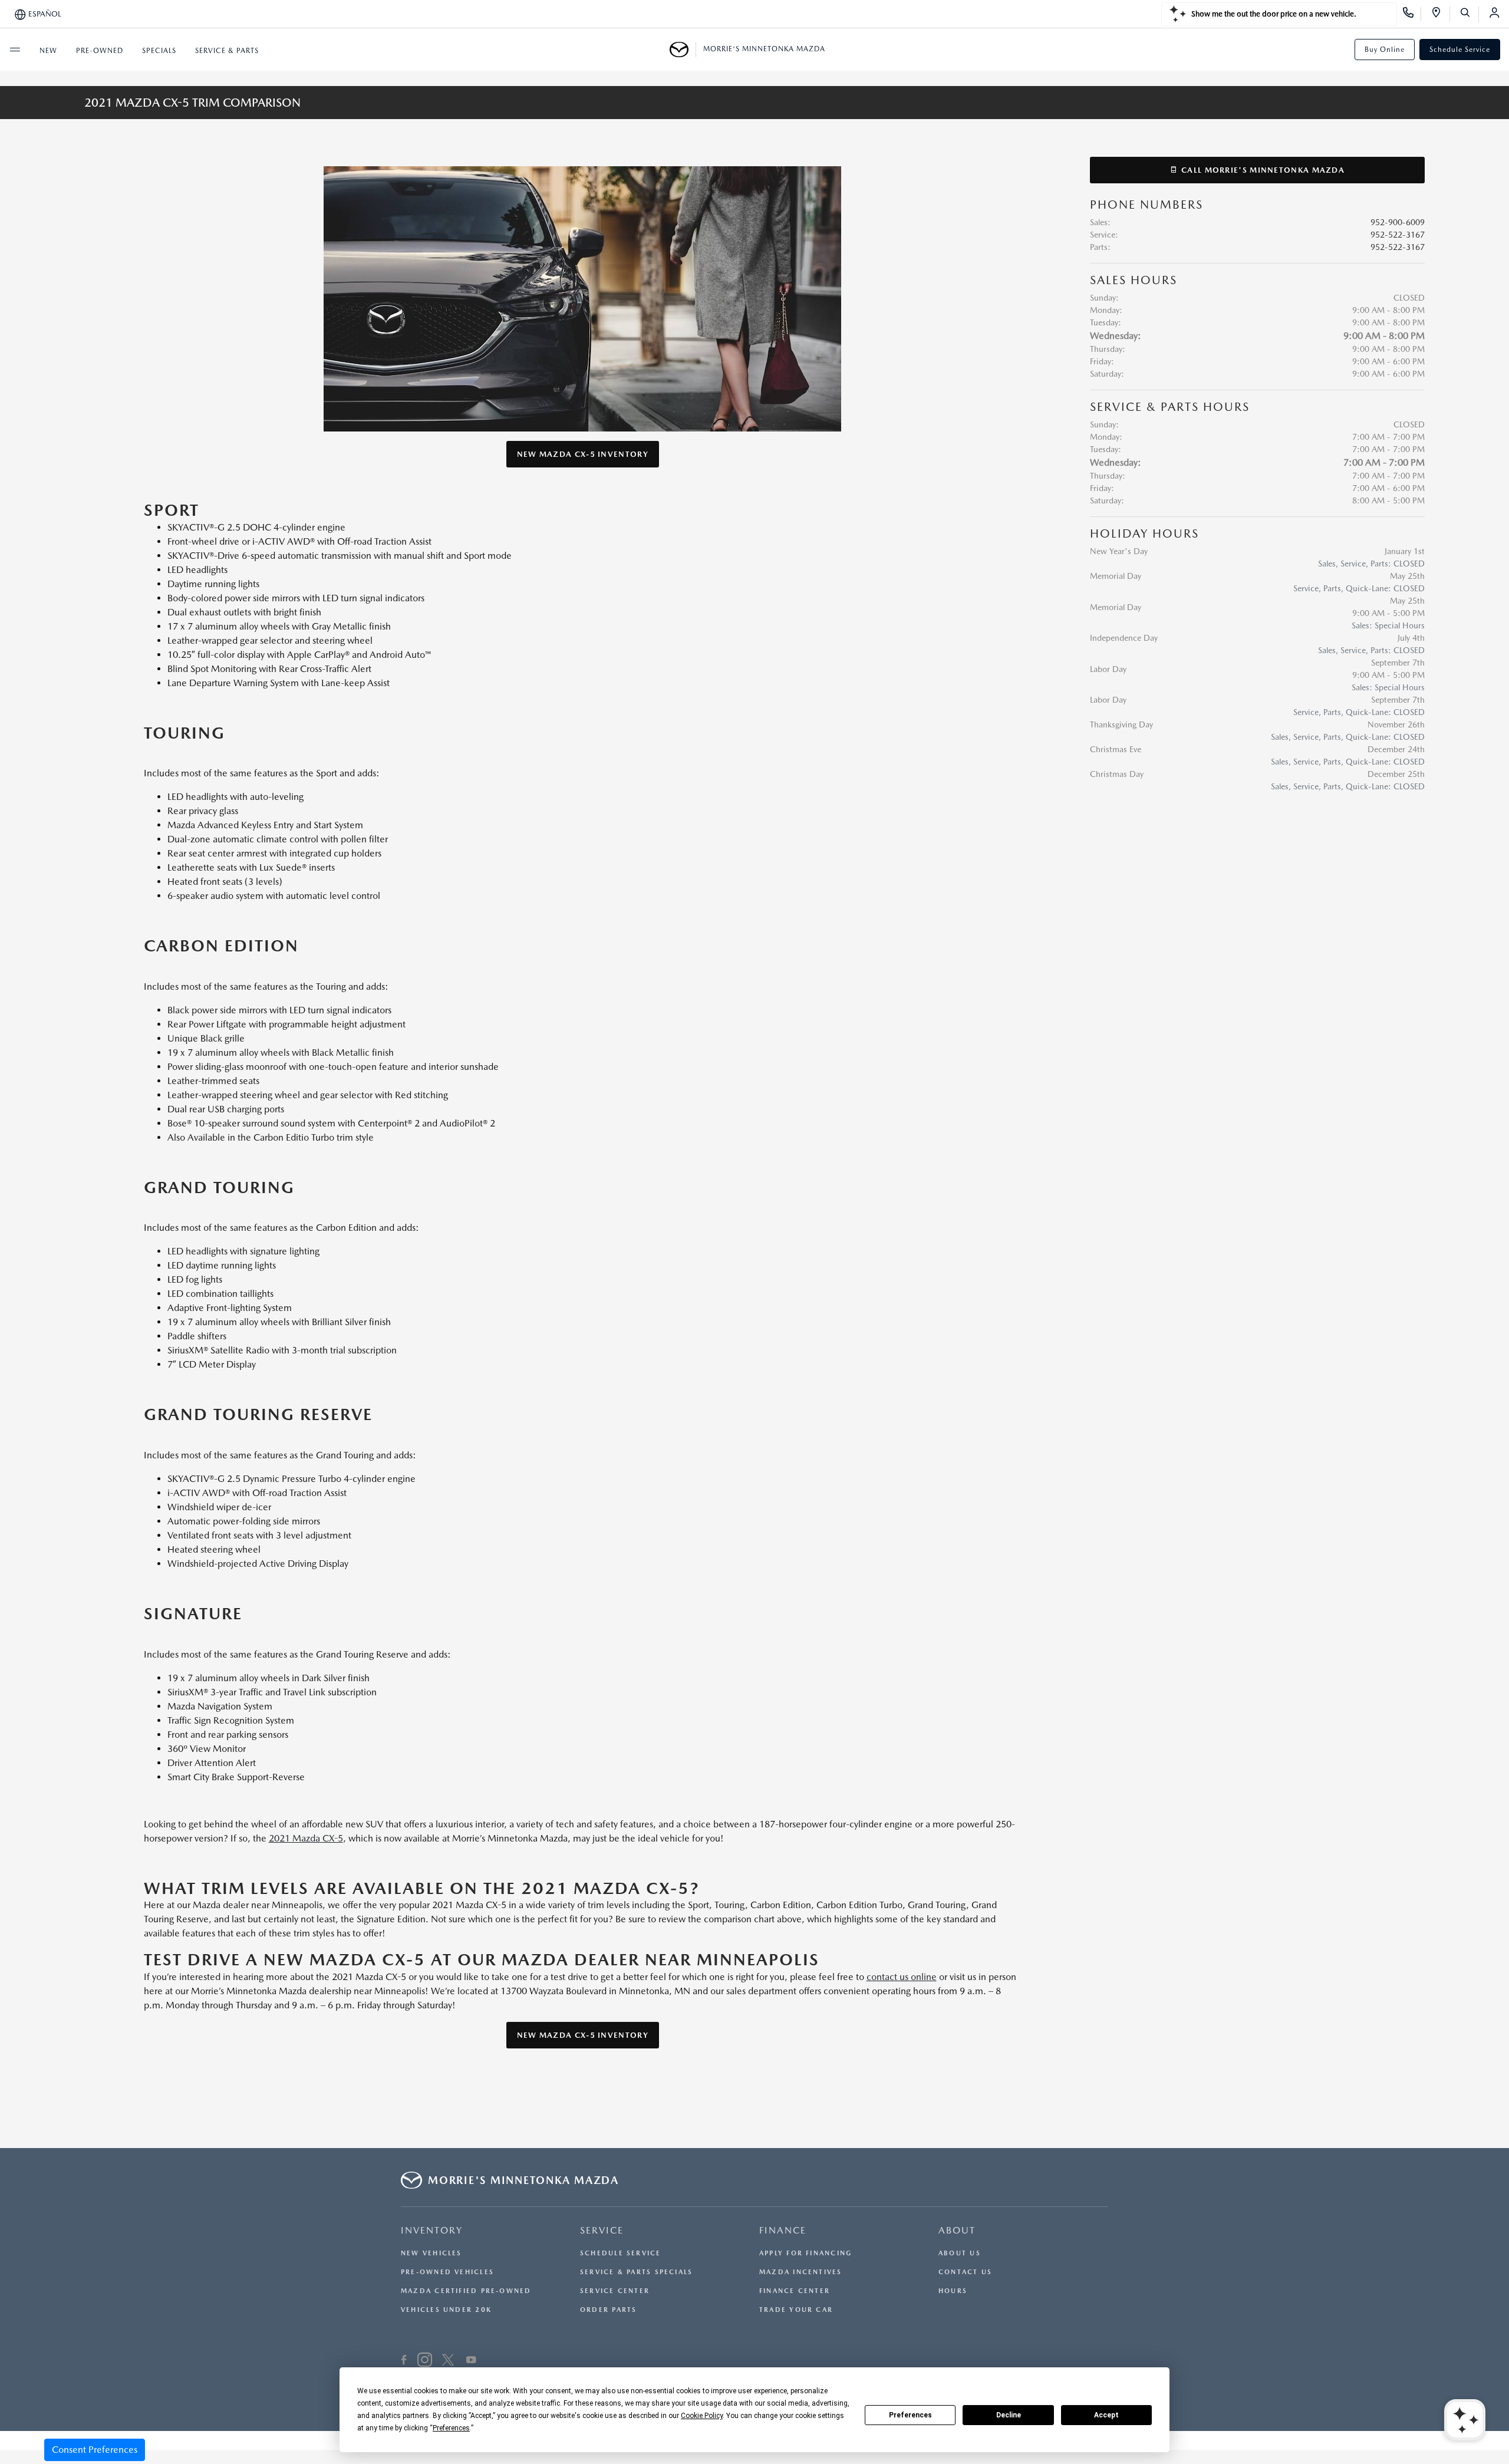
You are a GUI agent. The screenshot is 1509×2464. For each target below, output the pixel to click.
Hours (953, 2291)
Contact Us (965, 2272)
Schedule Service (1460, 50)
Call (1262, 170)
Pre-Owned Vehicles (447, 2272)
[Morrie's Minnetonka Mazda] (683, 50)
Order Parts (608, 2310)
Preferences (910, 2415)
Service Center (615, 2291)
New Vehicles (431, 2253)
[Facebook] (404, 2361)
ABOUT (957, 2230)
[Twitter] (448, 2361)
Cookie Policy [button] (702, 2416)
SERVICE (602, 2230)
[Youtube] (471, 2361)
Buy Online (1385, 50)
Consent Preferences (95, 2450)
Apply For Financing (805, 2253)
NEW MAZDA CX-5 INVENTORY (583, 454)
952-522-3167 (1398, 235)
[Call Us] (1412, 14)
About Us (960, 2253)
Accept (1106, 2415)
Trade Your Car (796, 2310)
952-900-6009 (1398, 222)
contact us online (902, 1977)
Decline (1009, 2415)
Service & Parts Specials (636, 2272)
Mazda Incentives (801, 2272)
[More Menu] (15, 50)
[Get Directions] (1440, 14)
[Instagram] (425, 2361)
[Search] (1469, 14)
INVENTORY (432, 2230)
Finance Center (795, 2291)
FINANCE (783, 2230)
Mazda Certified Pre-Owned (466, 2291)
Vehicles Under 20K (446, 2310)
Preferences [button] (451, 2428)
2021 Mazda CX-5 (306, 1838)
